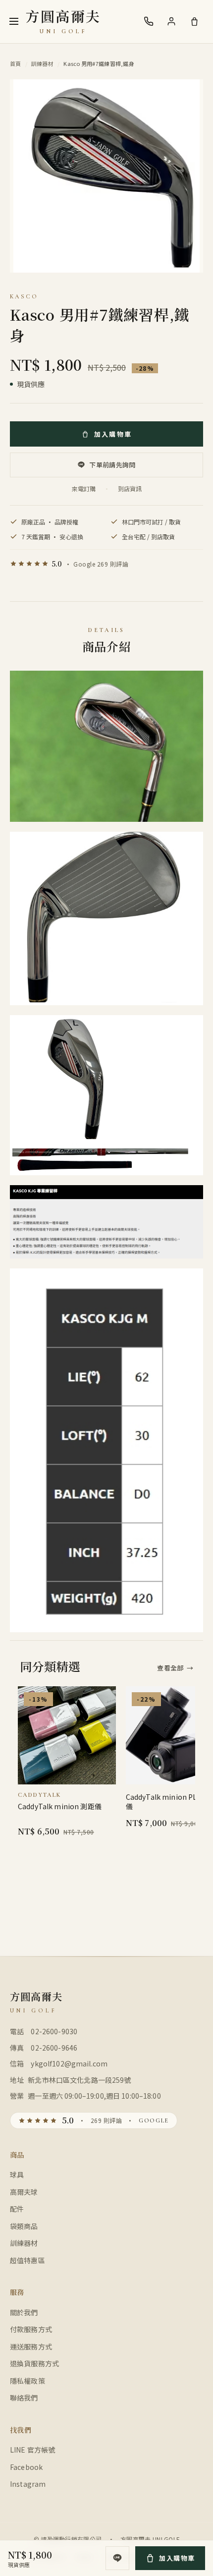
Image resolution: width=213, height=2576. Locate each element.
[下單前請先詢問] (117, 2558)
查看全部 (175, 1668)
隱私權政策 (27, 2381)
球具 (17, 2175)
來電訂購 (84, 488)
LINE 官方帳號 (32, 2450)
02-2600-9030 (54, 2031)
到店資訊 (130, 488)
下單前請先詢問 (112, 465)
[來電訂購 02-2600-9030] (149, 21)
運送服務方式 (31, 2347)
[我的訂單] (171, 21)
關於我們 (24, 2312)
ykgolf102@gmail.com (69, 2063)
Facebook (26, 2467)
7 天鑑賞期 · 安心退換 (52, 537)
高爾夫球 (24, 2192)
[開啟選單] (14, 21)
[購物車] (194, 21)
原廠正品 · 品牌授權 (50, 522)
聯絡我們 (24, 2398)
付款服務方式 (31, 2329)
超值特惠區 (27, 2260)
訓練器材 (42, 63)
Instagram (28, 2484)
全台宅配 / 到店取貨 (148, 537)
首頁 (16, 63)
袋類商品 (24, 2226)
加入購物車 (113, 434)
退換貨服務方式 (34, 2363)
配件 (17, 2209)
